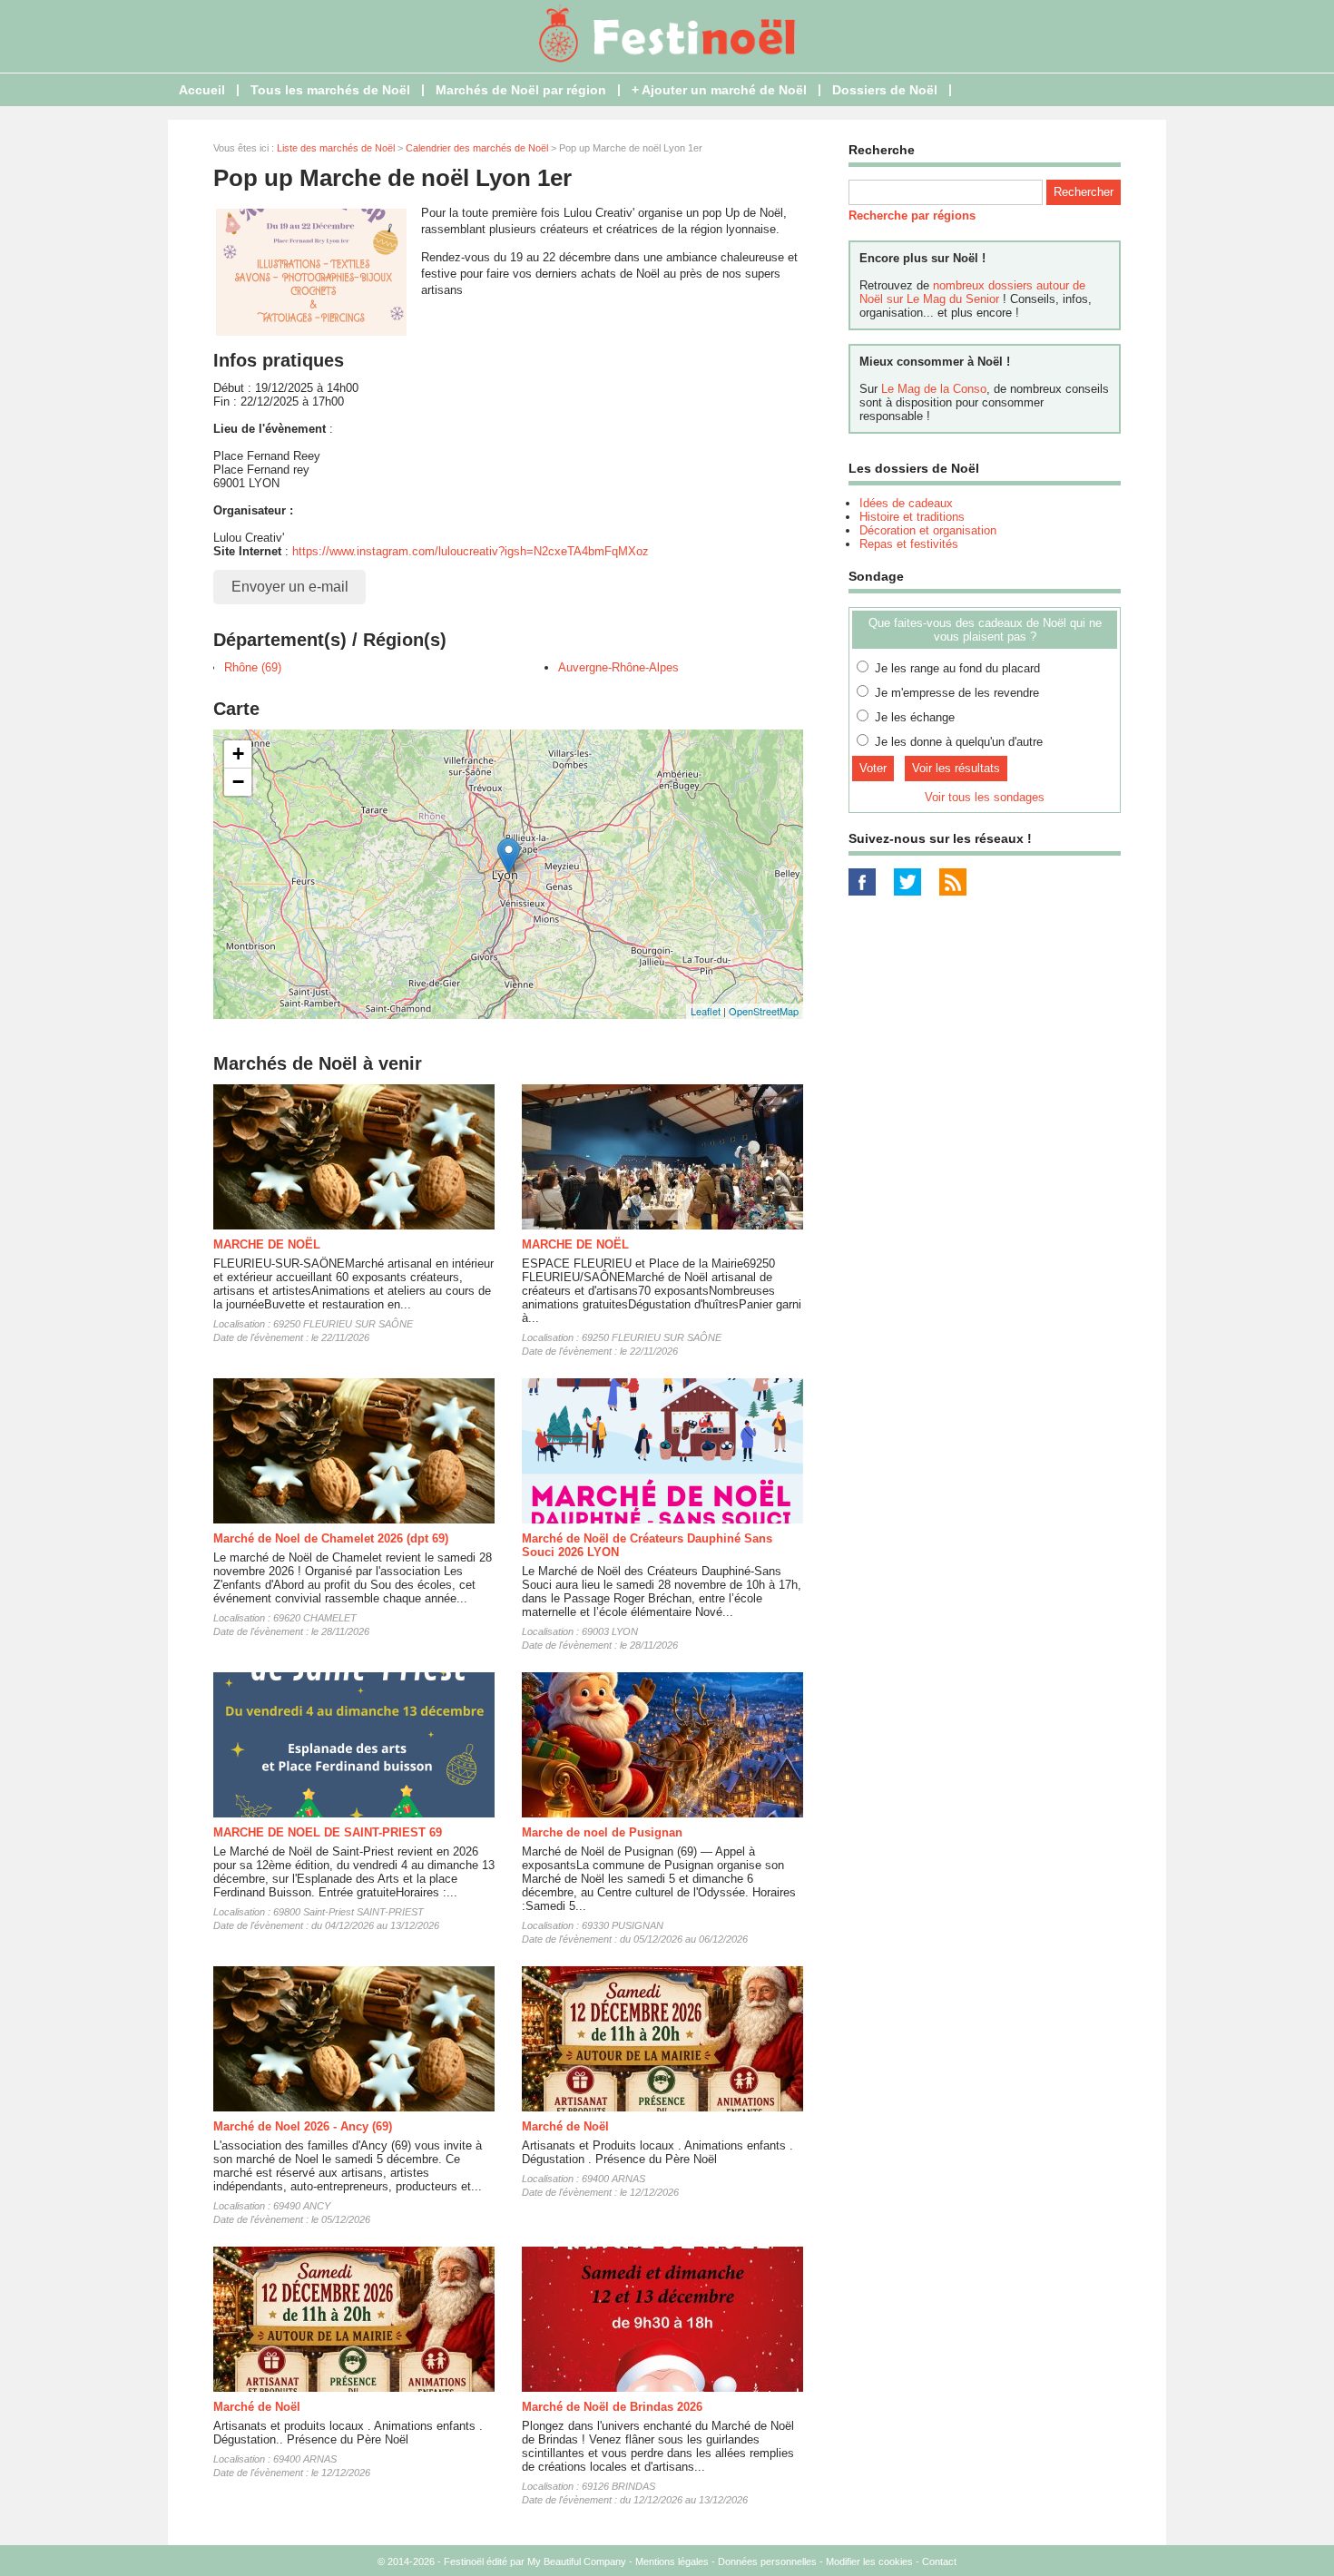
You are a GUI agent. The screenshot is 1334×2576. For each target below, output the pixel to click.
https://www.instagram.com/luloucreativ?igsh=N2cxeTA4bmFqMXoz (471, 551)
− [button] (238, 782)
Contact (939, 2561)
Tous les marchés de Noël (330, 90)
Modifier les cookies (869, 2561)
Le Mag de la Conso (934, 389)
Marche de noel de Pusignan (602, 1832)
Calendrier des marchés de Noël (477, 148)
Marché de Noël (565, 2126)
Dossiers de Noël (885, 90)
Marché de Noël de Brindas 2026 (612, 2407)
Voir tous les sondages (985, 797)
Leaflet (706, 1011)
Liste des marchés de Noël (336, 148)
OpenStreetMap (764, 1011)
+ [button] (238, 754)
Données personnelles (767, 2561)
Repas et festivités (909, 544)
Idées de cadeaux (906, 503)
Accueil (202, 90)
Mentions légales (672, 2561)
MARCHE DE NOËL (267, 1244)
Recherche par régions (912, 215)
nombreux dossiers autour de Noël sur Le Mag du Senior (972, 292)
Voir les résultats (956, 768)
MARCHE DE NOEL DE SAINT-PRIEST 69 (328, 1832)
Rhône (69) (253, 667)
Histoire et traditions (912, 517)
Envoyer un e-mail (290, 587)
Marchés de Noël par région (521, 90)
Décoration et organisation (928, 530)
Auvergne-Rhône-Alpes (618, 667)
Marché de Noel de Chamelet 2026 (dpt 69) (331, 1538)
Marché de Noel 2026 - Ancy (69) (303, 2126)
